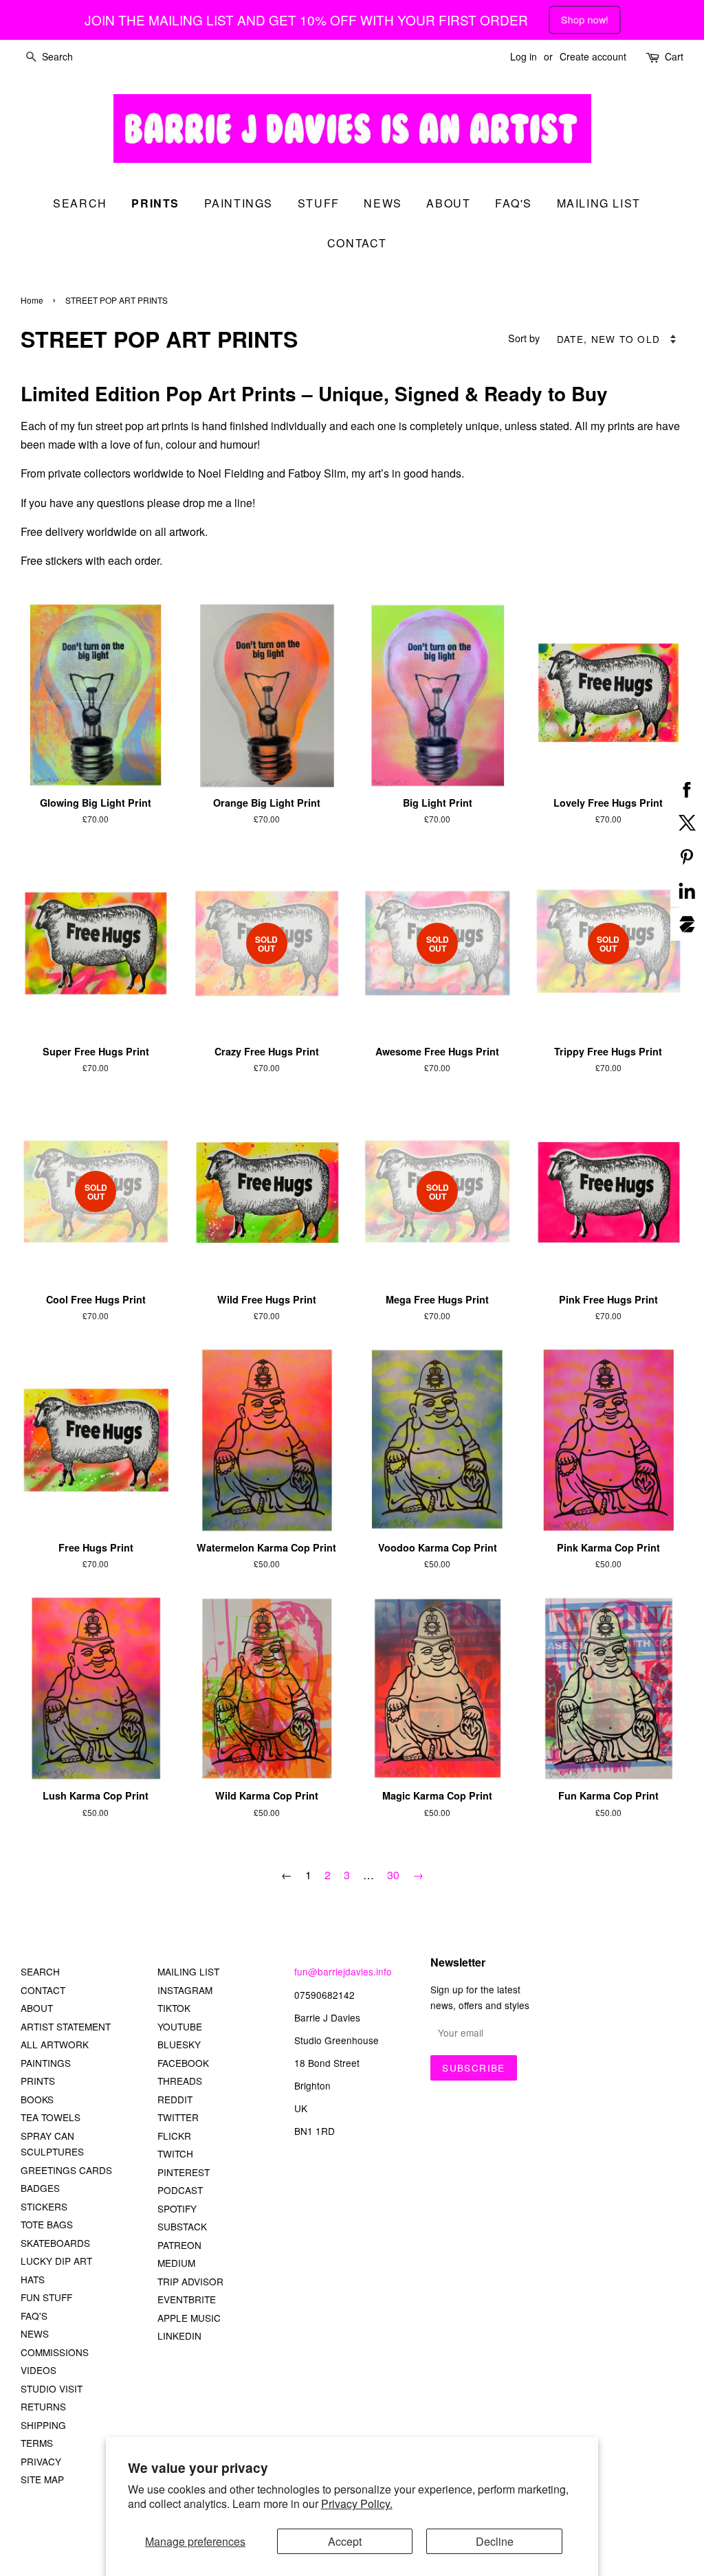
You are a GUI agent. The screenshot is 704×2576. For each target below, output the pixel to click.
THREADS (180, 2081)
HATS (33, 2279)
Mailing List (599, 203)
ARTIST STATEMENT (66, 2026)
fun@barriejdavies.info (343, 1971)
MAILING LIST (188, 1971)
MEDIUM (176, 2263)
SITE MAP (42, 2479)
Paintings (239, 203)
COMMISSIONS (55, 2352)
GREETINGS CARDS (66, 2170)
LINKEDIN (179, 2336)
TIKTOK (174, 2008)
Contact (357, 243)
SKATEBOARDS (55, 2243)
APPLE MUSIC (189, 2318)
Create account (593, 56)
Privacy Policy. (357, 2504)
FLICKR (174, 2136)
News (383, 203)
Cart (674, 56)
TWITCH (175, 2153)
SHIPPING (43, 2425)
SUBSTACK (182, 2226)
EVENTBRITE (187, 2299)
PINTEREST (184, 2172)
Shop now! (584, 20)
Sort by (524, 338)
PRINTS (38, 2081)
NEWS (35, 2333)
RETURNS (43, 2406)
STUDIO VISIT (52, 2388)
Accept (345, 2541)
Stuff (319, 203)
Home (32, 300)
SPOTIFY (177, 2208)
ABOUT (37, 2008)
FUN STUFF (46, 2297)
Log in (524, 56)
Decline (495, 2541)
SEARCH (80, 203)
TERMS (37, 2443)
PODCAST (180, 2190)
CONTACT (43, 1990)
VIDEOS (38, 2370)
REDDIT (175, 2099)
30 (393, 1875)
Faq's (514, 203)
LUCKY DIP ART (56, 2261)
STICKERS (44, 2206)
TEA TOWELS (51, 2117)
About (448, 203)
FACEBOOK (183, 2063)
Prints (155, 203)
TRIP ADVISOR (190, 2281)
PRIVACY (41, 2461)
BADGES (40, 2188)
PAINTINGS (46, 2063)
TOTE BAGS (47, 2224)
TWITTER (178, 2117)
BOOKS (37, 2099)
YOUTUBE (180, 2026)
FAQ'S (34, 2316)
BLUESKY (179, 2044)
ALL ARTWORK (55, 2044)
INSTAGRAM (185, 1990)
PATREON (179, 2245)
